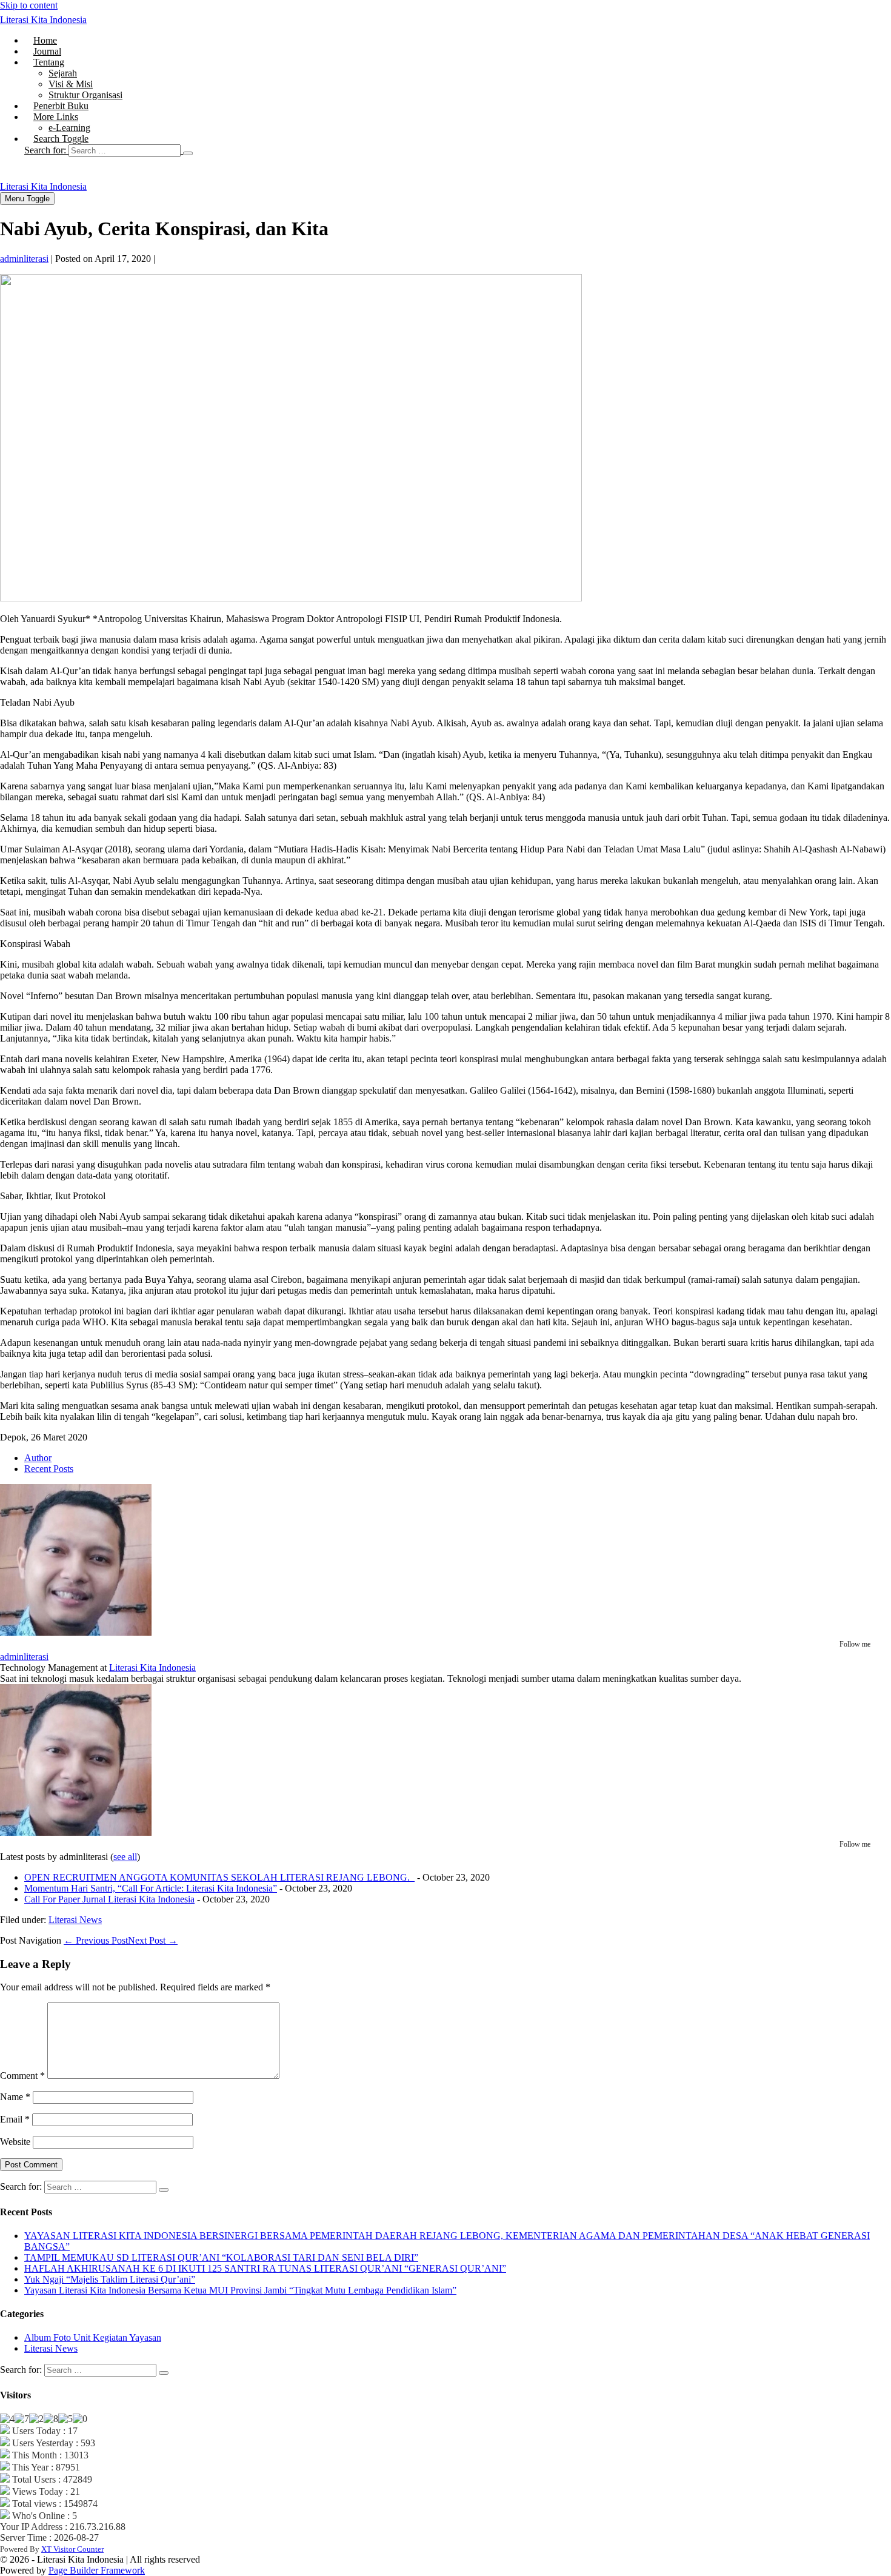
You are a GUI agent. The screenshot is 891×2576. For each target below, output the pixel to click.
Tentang (49, 62)
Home (45, 40)
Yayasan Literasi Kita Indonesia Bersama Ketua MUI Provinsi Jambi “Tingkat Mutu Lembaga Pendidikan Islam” (240, 2290)
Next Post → (153, 1940)
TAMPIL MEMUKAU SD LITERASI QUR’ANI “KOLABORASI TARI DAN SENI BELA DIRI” (221, 2257)
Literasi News (75, 1920)
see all (125, 1857)
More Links (56, 117)
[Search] (188, 153)
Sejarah (63, 73)
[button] (458, 150)
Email (15, 2119)
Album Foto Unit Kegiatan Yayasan (93, 2337)
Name (15, 2097)
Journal (47, 51)
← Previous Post (96, 1940)
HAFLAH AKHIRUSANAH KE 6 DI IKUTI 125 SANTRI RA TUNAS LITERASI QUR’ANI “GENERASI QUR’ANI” (265, 2268)
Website (15, 2142)
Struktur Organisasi (85, 95)
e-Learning (69, 128)
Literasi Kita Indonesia (43, 20)
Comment (22, 2076)
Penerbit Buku (61, 106)
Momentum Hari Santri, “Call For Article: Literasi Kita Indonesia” (151, 1888)
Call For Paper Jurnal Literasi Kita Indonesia (109, 1899)
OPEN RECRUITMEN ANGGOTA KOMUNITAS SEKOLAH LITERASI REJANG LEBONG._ (219, 1877)
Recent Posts (49, 1469)
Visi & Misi (71, 84)
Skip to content (29, 5)
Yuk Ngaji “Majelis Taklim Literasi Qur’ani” (110, 2279)
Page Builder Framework (97, 2570)
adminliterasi (24, 1657)
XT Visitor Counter (72, 2549)
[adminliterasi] (76, 1632)
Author (38, 1458)
